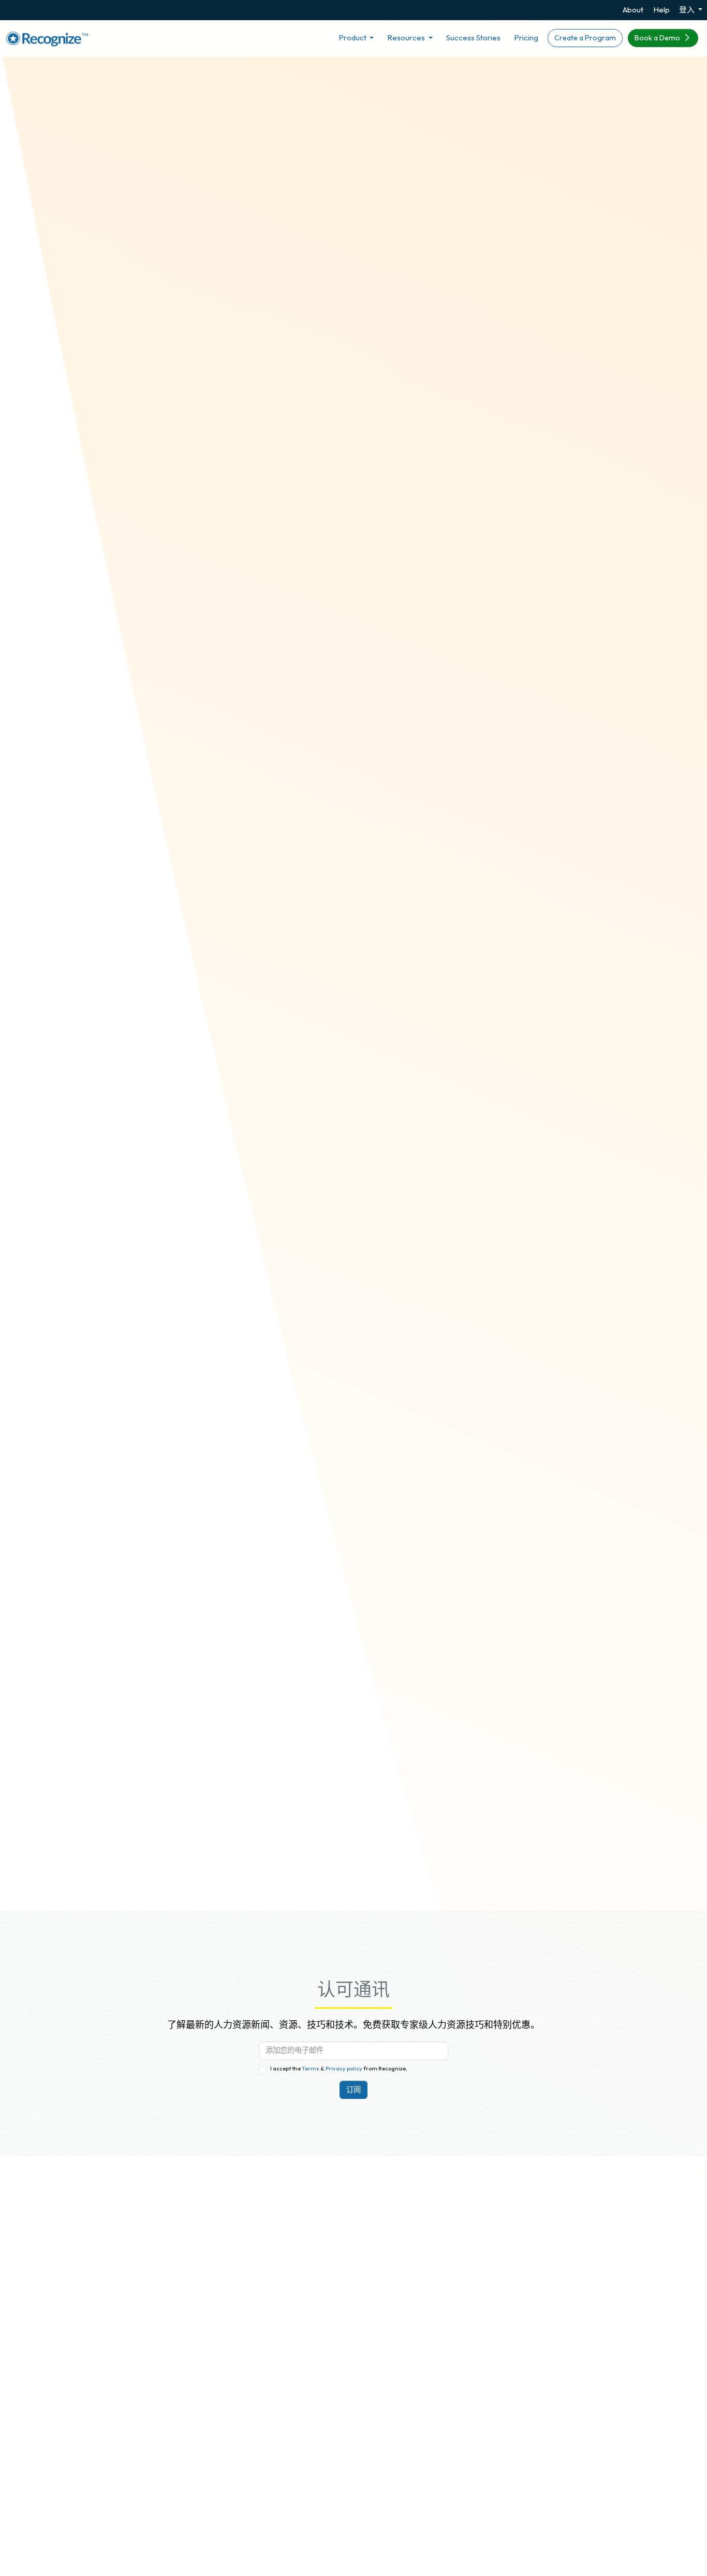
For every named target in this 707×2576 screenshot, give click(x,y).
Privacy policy (343, 2068)
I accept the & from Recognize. (339, 2068)
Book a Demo (658, 38)
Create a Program (585, 38)
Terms (311, 2068)
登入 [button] (688, 10)
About (633, 10)
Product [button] (353, 38)
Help (661, 10)
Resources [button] (407, 38)
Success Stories (473, 38)
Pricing (526, 38)
